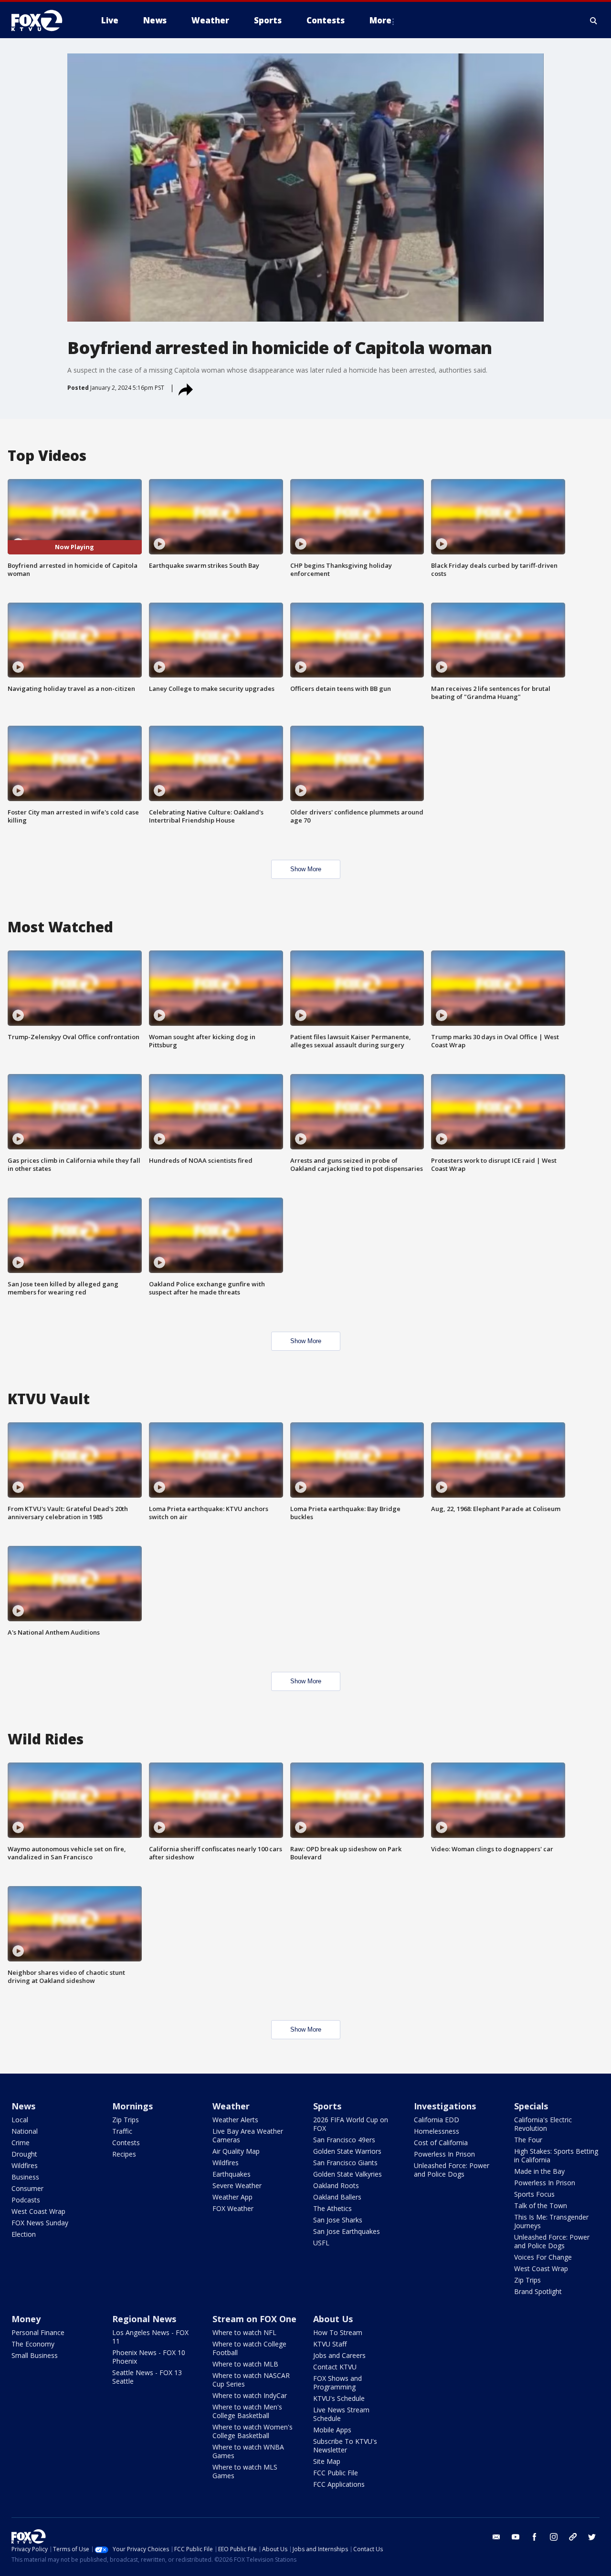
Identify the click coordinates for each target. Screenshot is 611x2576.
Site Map (327, 2461)
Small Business (35, 2355)
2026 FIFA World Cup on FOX (351, 2124)
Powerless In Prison (444, 2154)
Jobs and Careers (339, 2355)
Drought (24, 2154)
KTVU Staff (330, 2344)
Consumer (27, 2188)
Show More (306, 869)
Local (20, 2120)
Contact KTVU (335, 2367)
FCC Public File (336, 2473)
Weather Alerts (235, 2120)
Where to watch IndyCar (250, 2395)
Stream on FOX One (254, 2319)
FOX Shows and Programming (337, 2383)
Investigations (445, 2106)
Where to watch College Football (249, 2348)
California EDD (437, 2120)
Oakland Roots (336, 2185)
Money (26, 2319)
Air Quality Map (236, 2151)
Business (25, 2177)
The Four (528, 2140)
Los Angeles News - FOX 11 (150, 2337)
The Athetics (332, 2208)
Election (24, 2234)
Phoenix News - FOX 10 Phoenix (149, 2357)
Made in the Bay (539, 2171)
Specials (531, 2106)
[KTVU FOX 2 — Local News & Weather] (43, 21)
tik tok (573, 2537)
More (380, 20)
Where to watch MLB (245, 2364)
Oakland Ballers (337, 2197)
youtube (516, 2537)
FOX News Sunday (40, 2223)
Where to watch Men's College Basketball (247, 2411)
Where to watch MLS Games (245, 2471)
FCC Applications (339, 2484)
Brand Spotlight (538, 2291)
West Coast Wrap (38, 2211)
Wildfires (25, 2165)
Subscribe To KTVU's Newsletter (345, 2446)
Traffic (122, 2131)
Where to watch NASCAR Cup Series (251, 2380)
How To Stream (338, 2332)
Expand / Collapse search (594, 21)
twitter (592, 2537)
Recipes (124, 2154)
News (23, 2106)
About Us (333, 2319)
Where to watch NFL (244, 2332)
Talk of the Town (541, 2206)
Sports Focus (534, 2194)
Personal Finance (38, 2332)
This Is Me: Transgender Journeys (551, 2221)
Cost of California (441, 2143)
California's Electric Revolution (543, 2124)
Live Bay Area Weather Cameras (248, 2135)
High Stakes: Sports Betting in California (556, 2155)
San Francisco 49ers (344, 2140)
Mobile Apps (332, 2430)
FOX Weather (233, 2208)
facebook (535, 2537)
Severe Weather (237, 2185)
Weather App (232, 2197)
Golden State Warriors (347, 2151)
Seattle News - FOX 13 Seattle (147, 2377)
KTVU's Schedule (339, 2398)
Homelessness (437, 2131)
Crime (21, 2143)
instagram (554, 2537)
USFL (321, 2243)
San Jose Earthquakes (347, 2231)
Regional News (144, 2319)
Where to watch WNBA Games (248, 2451)
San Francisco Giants (345, 2163)
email (496, 2537)
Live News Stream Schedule (341, 2414)
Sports (327, 2106)
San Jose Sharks (338, 2220)
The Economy (33, 2344)
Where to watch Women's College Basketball (253, 2431)
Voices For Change (543, 2257)
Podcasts (26, 2200)
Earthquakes (232, 2174)
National (25, 2131)
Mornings (132, 2106)
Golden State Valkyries (348, 2174)
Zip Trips (126, 2120)
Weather (231, 2106)
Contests (126, 2143)
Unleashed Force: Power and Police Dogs (452, 2170)
